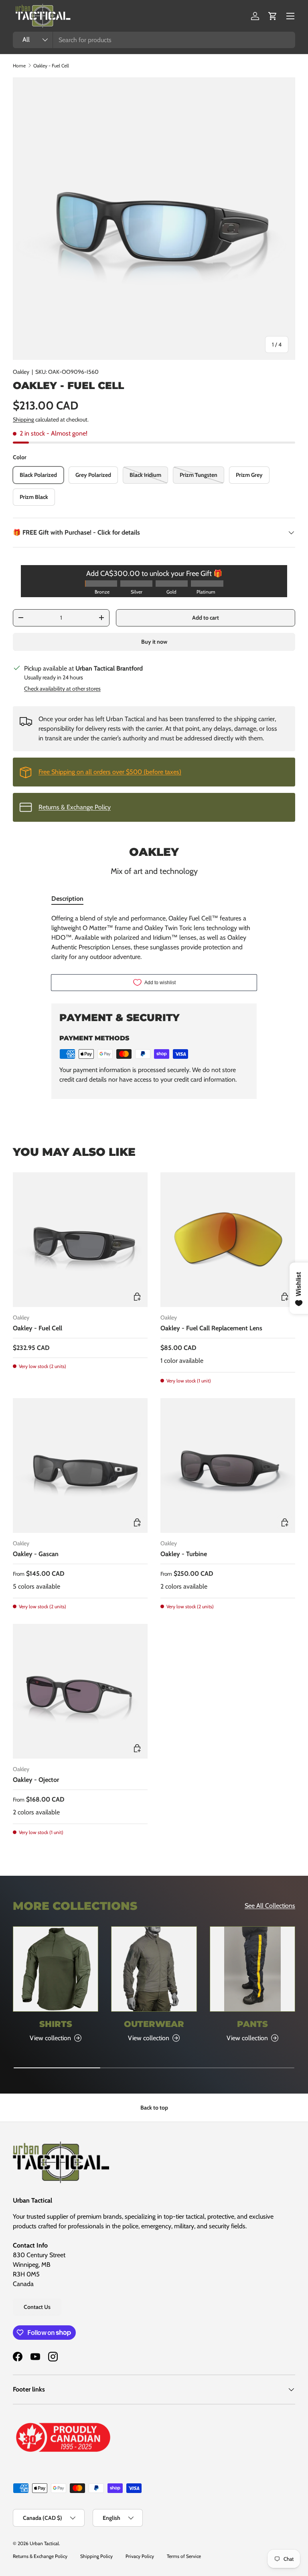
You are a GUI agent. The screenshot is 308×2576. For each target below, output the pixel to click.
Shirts (56, 2024)
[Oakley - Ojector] (80, 1691)
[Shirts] (56, 1969)
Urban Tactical (44, 2543)
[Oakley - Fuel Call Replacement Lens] (228, 1240)
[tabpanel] (154, 938)
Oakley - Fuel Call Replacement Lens (211, 1328)
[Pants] (252, 1969)
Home (19, 66)
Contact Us (37, 2307)
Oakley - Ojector (36, 1780)
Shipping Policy (96, 2556)
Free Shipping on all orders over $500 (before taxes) (110, 772)
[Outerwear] (154, 1969)
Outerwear (154, 2024)
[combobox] (154, 40)
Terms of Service (184, 2556)
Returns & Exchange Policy (75, 807)
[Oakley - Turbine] (228, 1465)
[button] (273, 16)
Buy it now (154, 642)
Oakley (21, 372)
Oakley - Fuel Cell (51, 66)
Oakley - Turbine (184, 1554)
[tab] (67, 899)
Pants (252, 2024)
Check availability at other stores (62, 689)
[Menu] (290, 16)
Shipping (23, 420)
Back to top (154, 2108)
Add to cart (206, 618)
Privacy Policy (140, 2556)
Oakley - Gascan (36, 1554)
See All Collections (270, 1906)
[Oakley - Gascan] (80, 1465)
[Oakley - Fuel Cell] (80, 1240)
